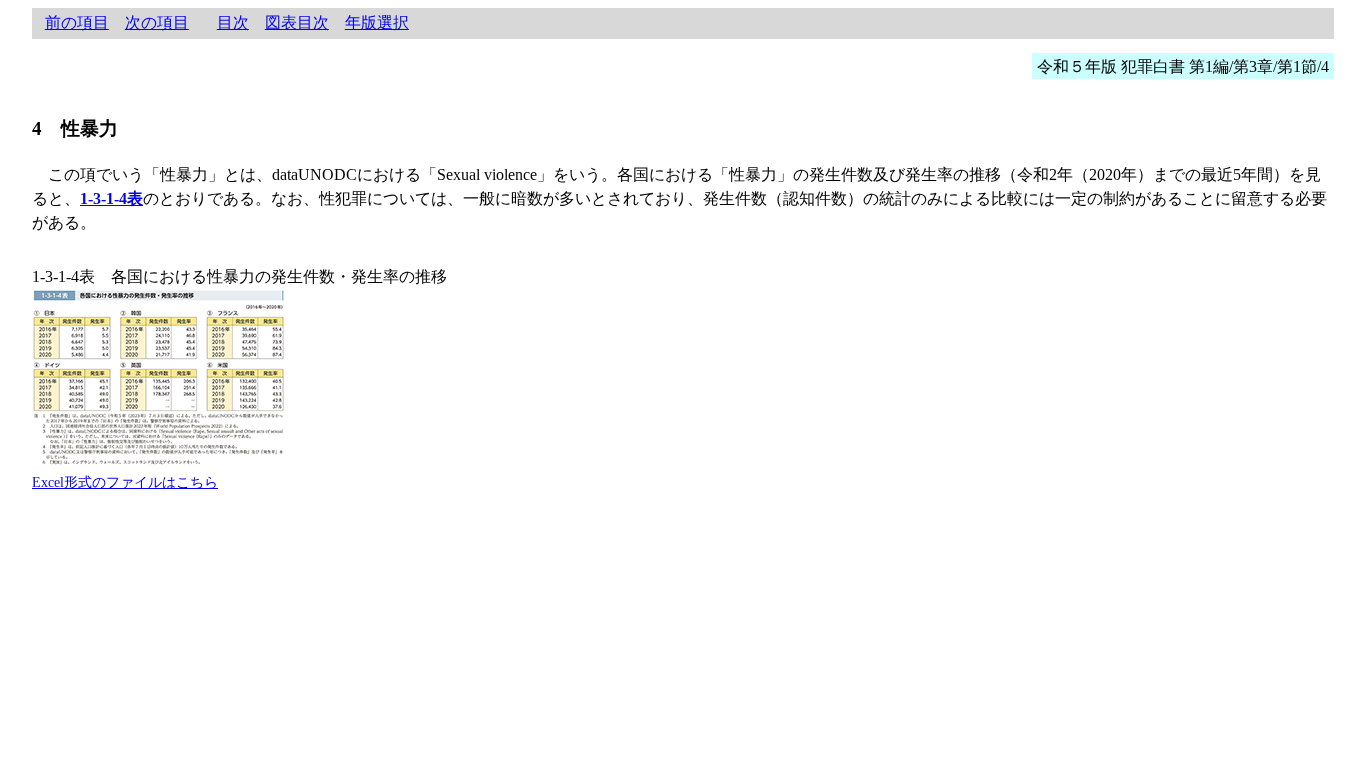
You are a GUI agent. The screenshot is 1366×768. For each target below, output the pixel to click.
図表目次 (297, 22)
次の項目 (157, 22)
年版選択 (377, 22)
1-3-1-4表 (111, 198)
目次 (233, 22)
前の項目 (77, 22)
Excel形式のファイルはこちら (125, 482)
